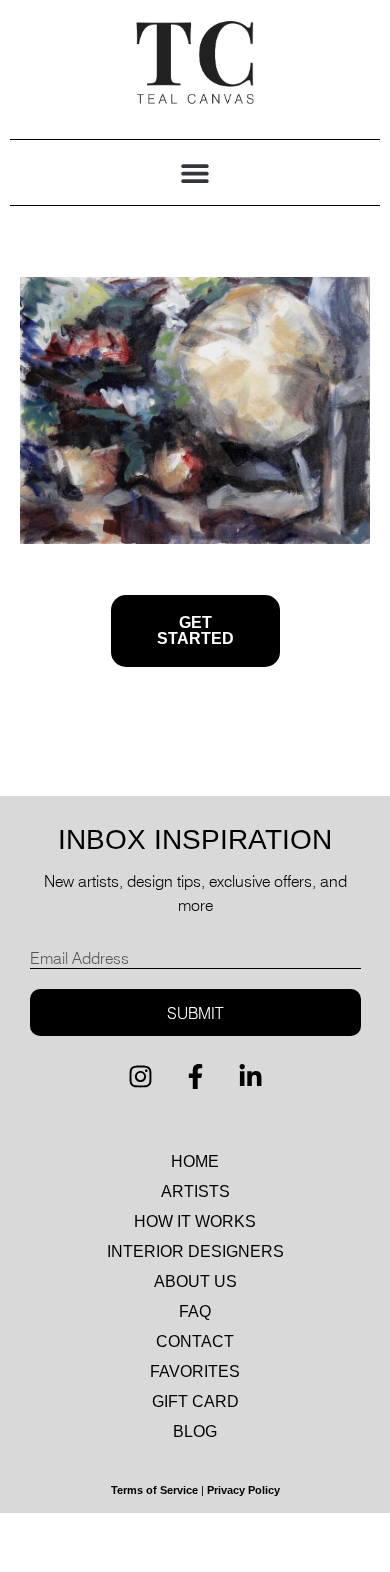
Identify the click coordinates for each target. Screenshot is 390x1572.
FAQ (195, 1311)
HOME (195, 1161)
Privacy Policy (243, 1490)
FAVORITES (195, 1371)
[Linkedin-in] (250, 1076)
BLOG (195, 1431)
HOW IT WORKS (195, 1221)
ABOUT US (195, 1281)
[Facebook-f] (195, 1076)
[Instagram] (140, 1076)
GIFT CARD (195, 1401)
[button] (195, 172)
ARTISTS (195, 1191)
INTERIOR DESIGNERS (195, 1251)
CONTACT (195, 1341)
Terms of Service (154, 1490)
